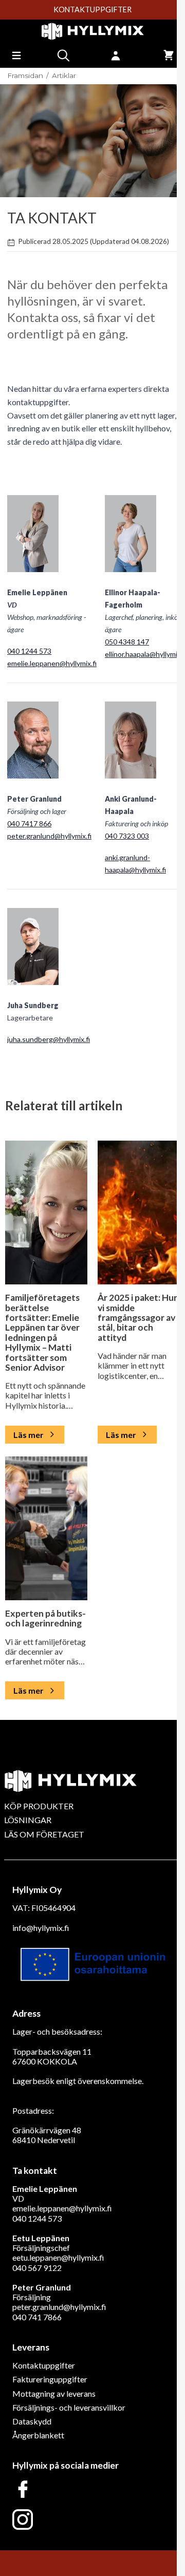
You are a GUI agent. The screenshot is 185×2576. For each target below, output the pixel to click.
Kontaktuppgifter (44, 2365)
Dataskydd (32, 2421)
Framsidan (25, 76)
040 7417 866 (29, 823)
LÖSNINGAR (28, 1820)
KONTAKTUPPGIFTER (92, 10)
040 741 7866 (37, 2317)
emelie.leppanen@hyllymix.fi (52, 663)
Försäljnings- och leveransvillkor (69, 2407)
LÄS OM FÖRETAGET (44, 1834)
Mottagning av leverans (54, 2393)
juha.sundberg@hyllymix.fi (49, 1039)
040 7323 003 (127, 836)
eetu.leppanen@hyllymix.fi (58, 2257)
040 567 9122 (37, 2268)
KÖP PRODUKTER (39, 1806)
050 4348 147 (127, 642)
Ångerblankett (38, 2435)
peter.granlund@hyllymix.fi (49, 836)
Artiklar (64, 76)
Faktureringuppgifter (50, 2379)
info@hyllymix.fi (41, 1928)
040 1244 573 (29, 651)
